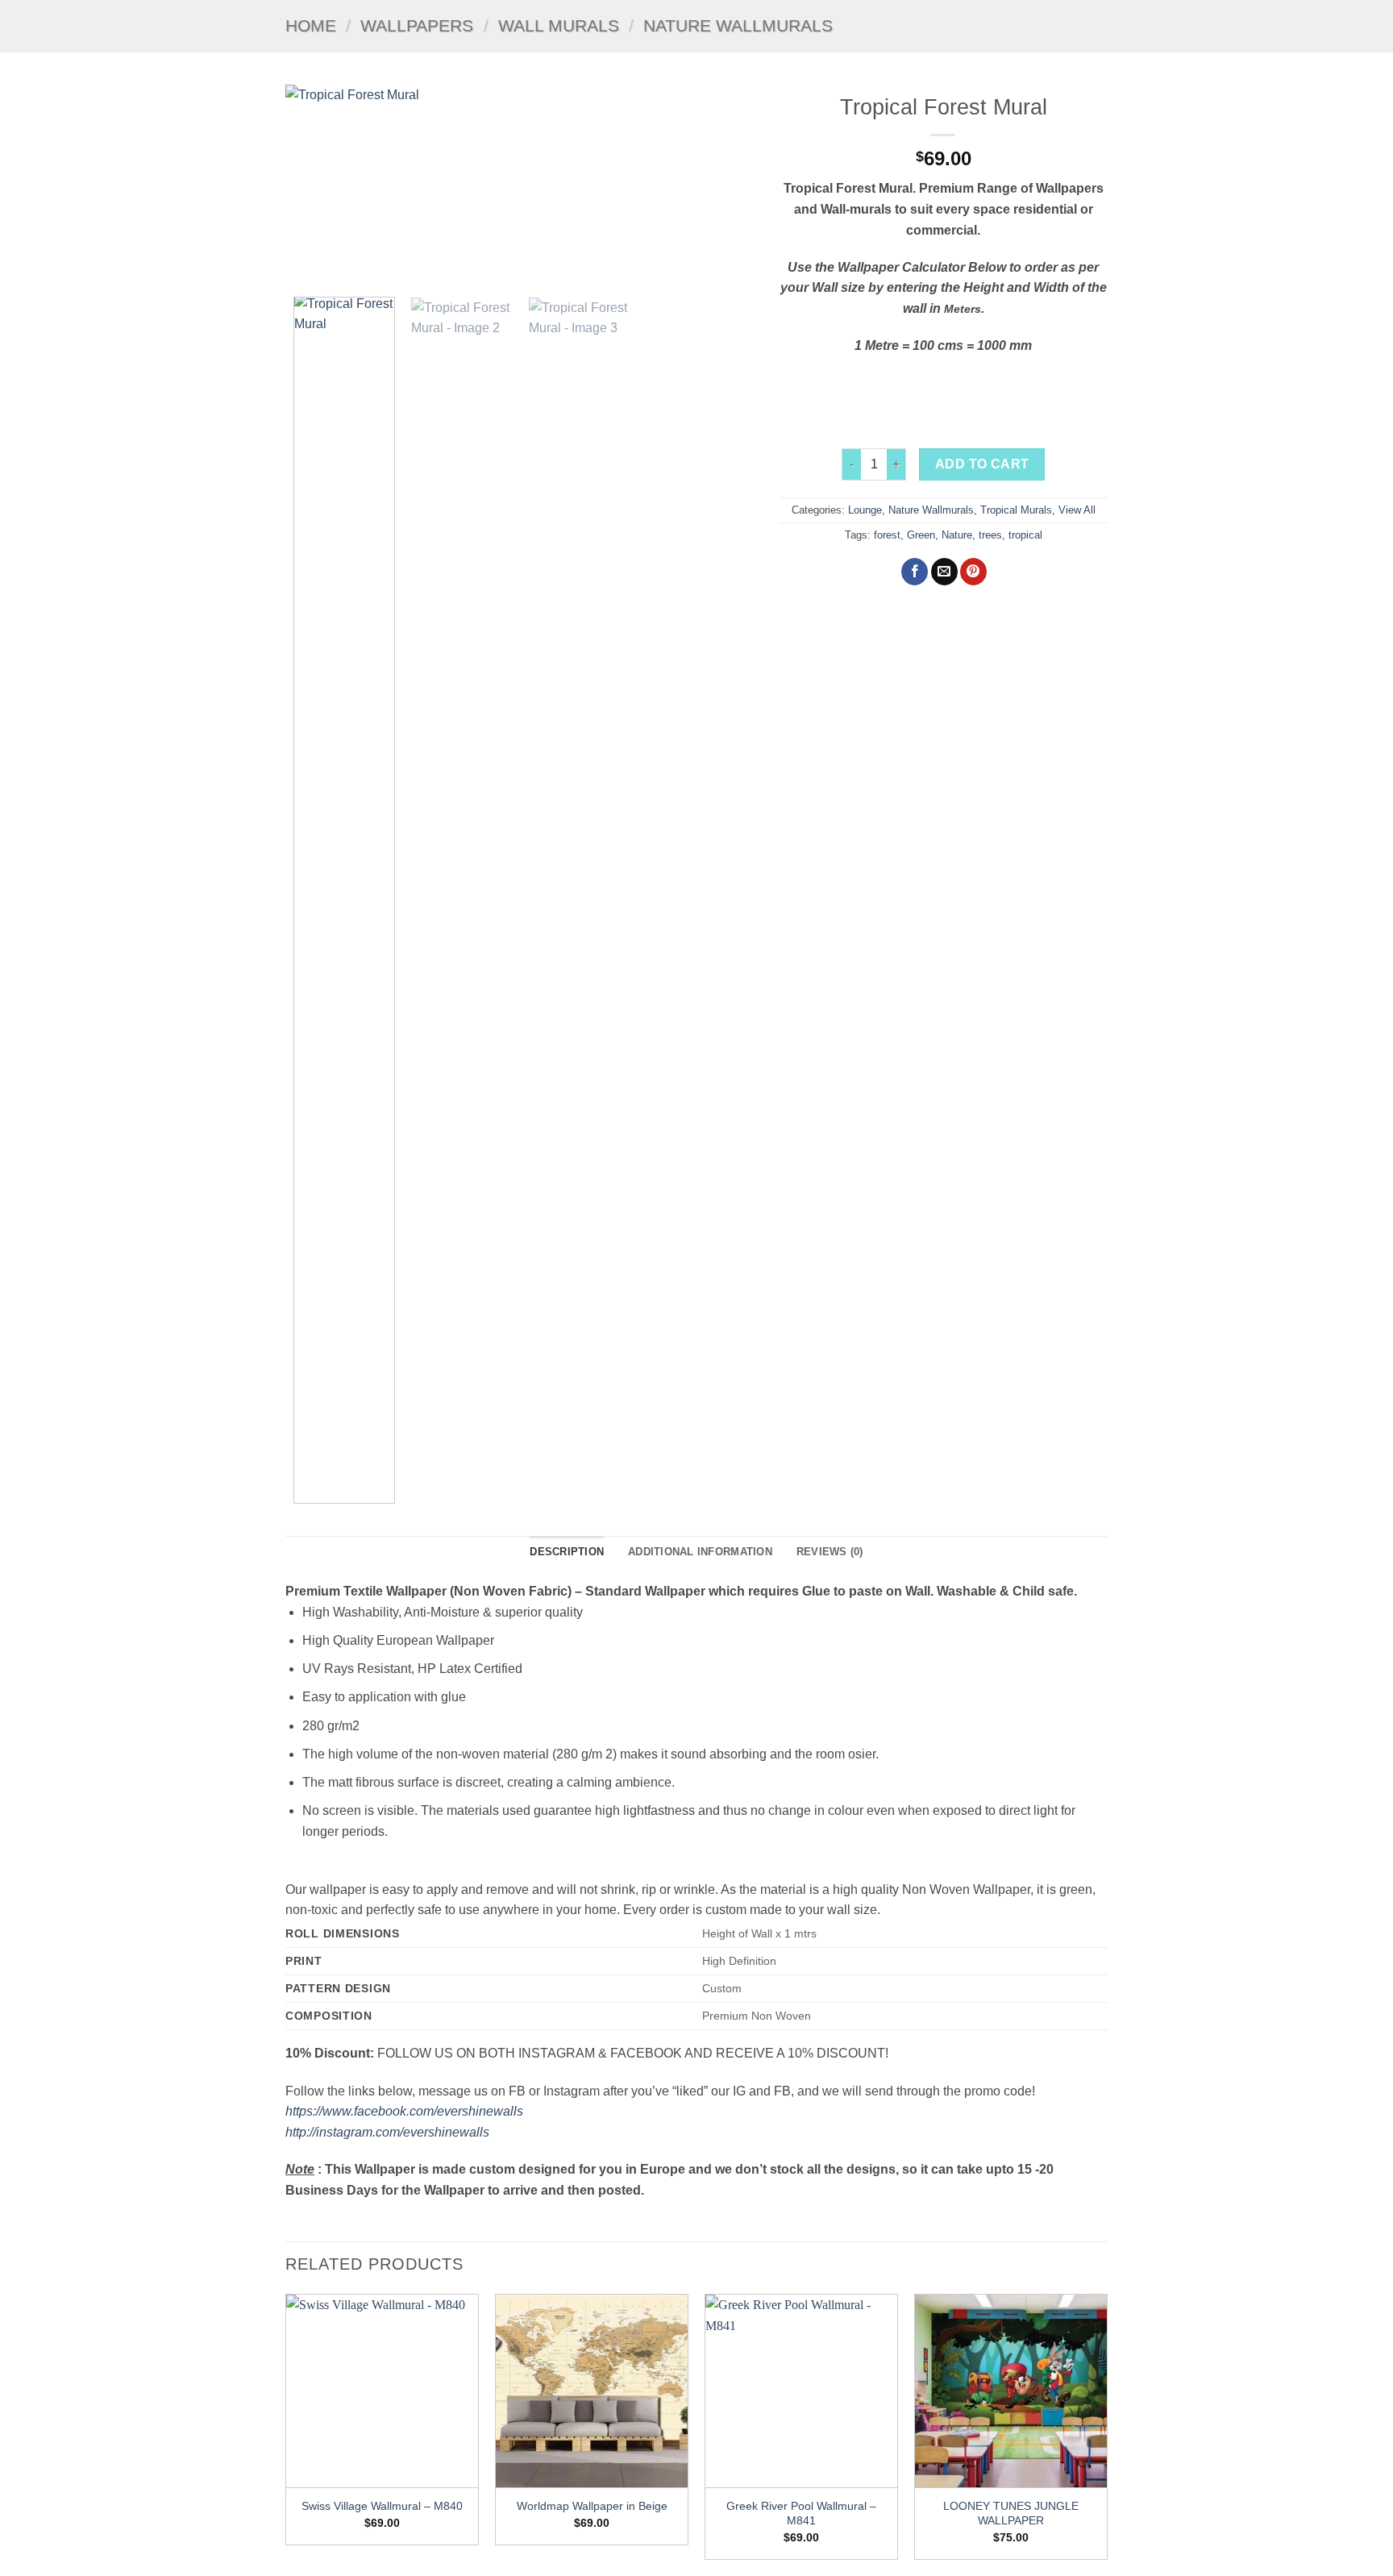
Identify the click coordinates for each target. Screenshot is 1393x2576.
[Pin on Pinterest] (973, 572)
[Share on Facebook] (915, 572)
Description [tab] (567, 1552)
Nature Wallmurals (738, 25)
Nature (957, 535)
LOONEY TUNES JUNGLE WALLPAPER (1011, 2514)
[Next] (726, 185)
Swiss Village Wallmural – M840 (382, 2506)
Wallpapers (417, 25)
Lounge (865, 510)
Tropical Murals (1016, 510)
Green (921, 535)
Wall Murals (559, 25)
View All (1077, 510)
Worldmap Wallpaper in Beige (592, 2506)
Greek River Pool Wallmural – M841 (801, 2514)
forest (887, 535)
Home (311, 25)
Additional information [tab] (700, 1552)
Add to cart (982, 464)
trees (990, 535)
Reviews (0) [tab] (830, 1552)
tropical (1025, 535)
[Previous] (315, 185)
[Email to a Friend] (944, 572)
